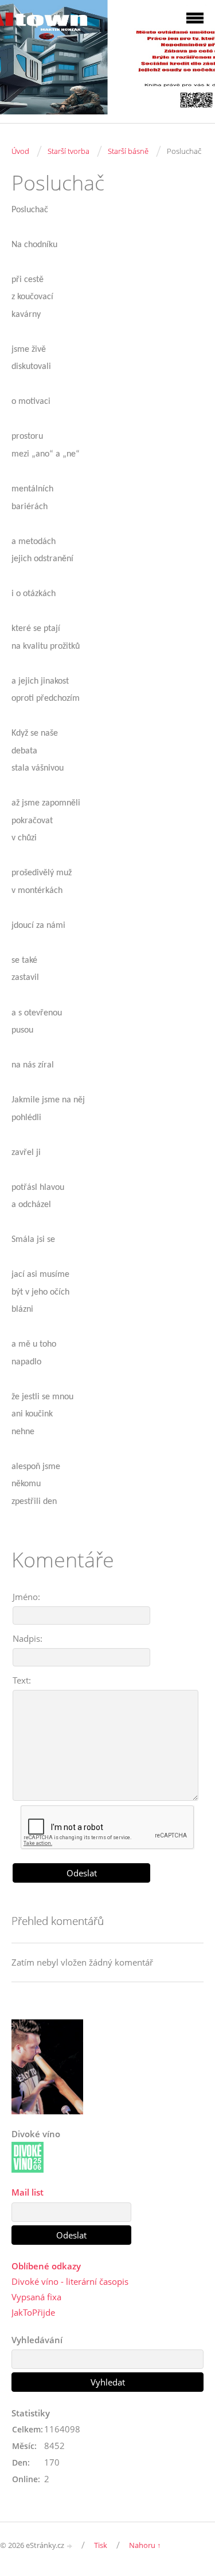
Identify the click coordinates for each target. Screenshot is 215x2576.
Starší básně (128, 151)
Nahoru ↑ (145, 2545)
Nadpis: (28, 1638)
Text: (22, 1680)
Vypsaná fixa (36, 2297)
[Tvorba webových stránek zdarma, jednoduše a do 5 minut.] (70, 2546)
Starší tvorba (69, 151)
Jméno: (26, 1597)
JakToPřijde (33, 2312)
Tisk (101, 2545)
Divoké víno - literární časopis (70, 2281)
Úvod (20, 151)
